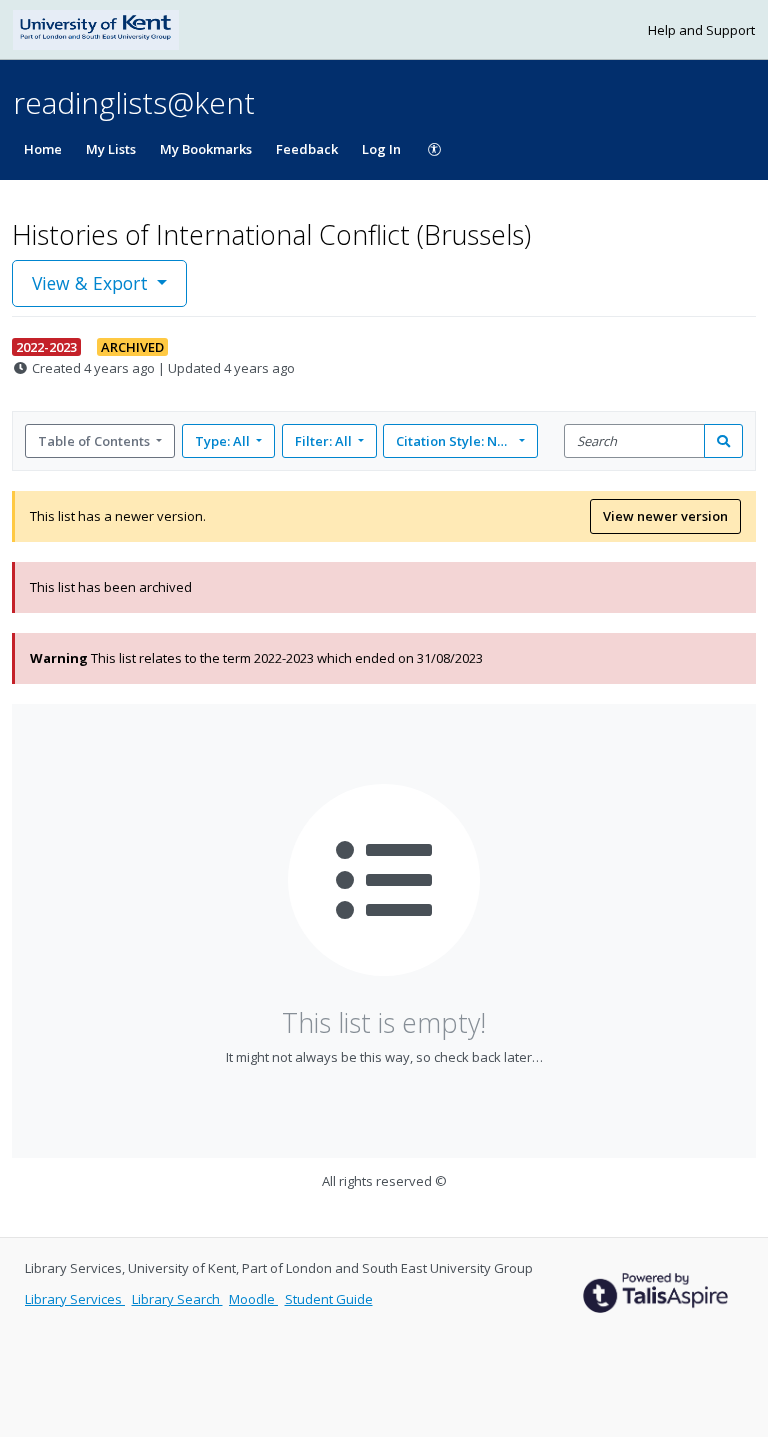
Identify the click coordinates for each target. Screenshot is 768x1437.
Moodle (253, 1299)
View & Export (90, 283)
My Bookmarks (206, 149)
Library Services (75, 1299)
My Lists (111, 149)
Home (43, 149)
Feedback (307, 149)
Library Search (177, 1299)
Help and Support (701, 30)
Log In (381, 149)
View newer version (665, 516)
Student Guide (329, 1299)
